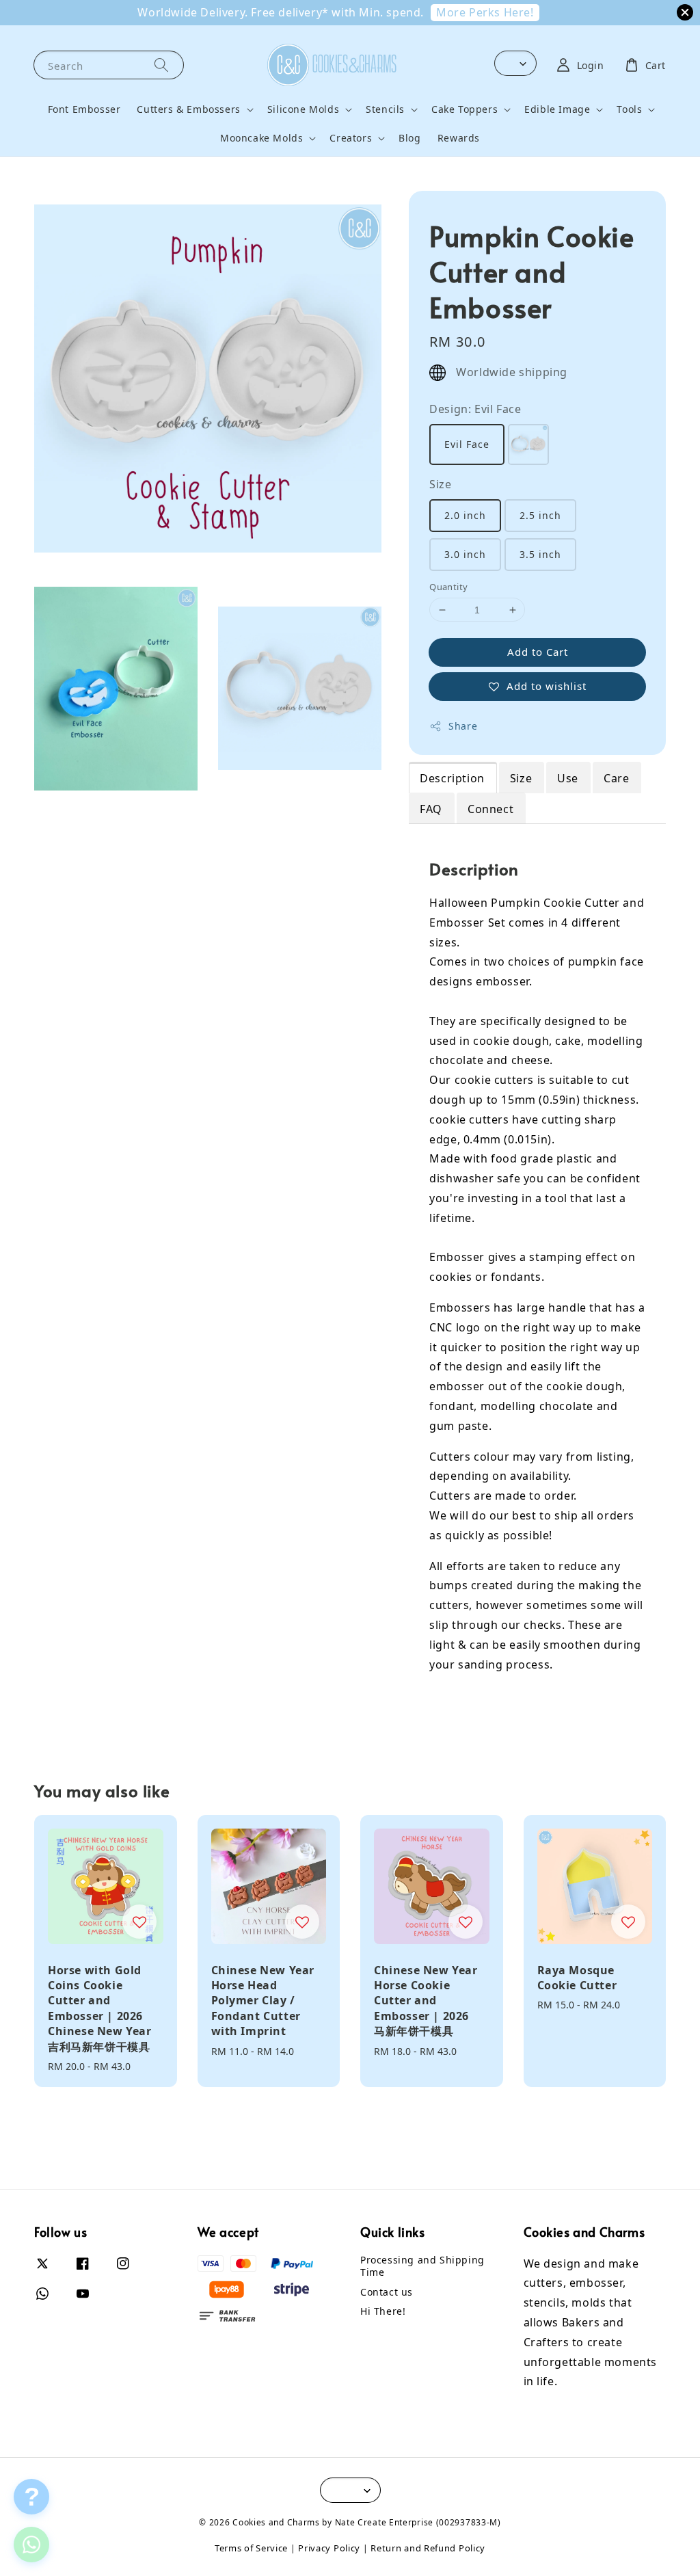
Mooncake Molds (261, 138)
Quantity (448, 587)
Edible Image (557, 109)
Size (440, 484)
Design (475, 409)
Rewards (459, 138)
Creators (351, 138)
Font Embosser (84, 109)
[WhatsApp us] (31, 2544)
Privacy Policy (329, 2548)
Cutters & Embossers (188, 109)
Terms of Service (251, 2548)
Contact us (387, 2292)
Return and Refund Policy (428, 2548)
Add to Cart (538, 652)
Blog (409, 138)
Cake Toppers (465, 109)
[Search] (161, 65)
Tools (629, 109)
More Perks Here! (485, 12)
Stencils (385, 109)
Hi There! (383, 2311)
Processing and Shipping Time (422, 2266)
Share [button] (463, 726)
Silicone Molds (303, 109)
